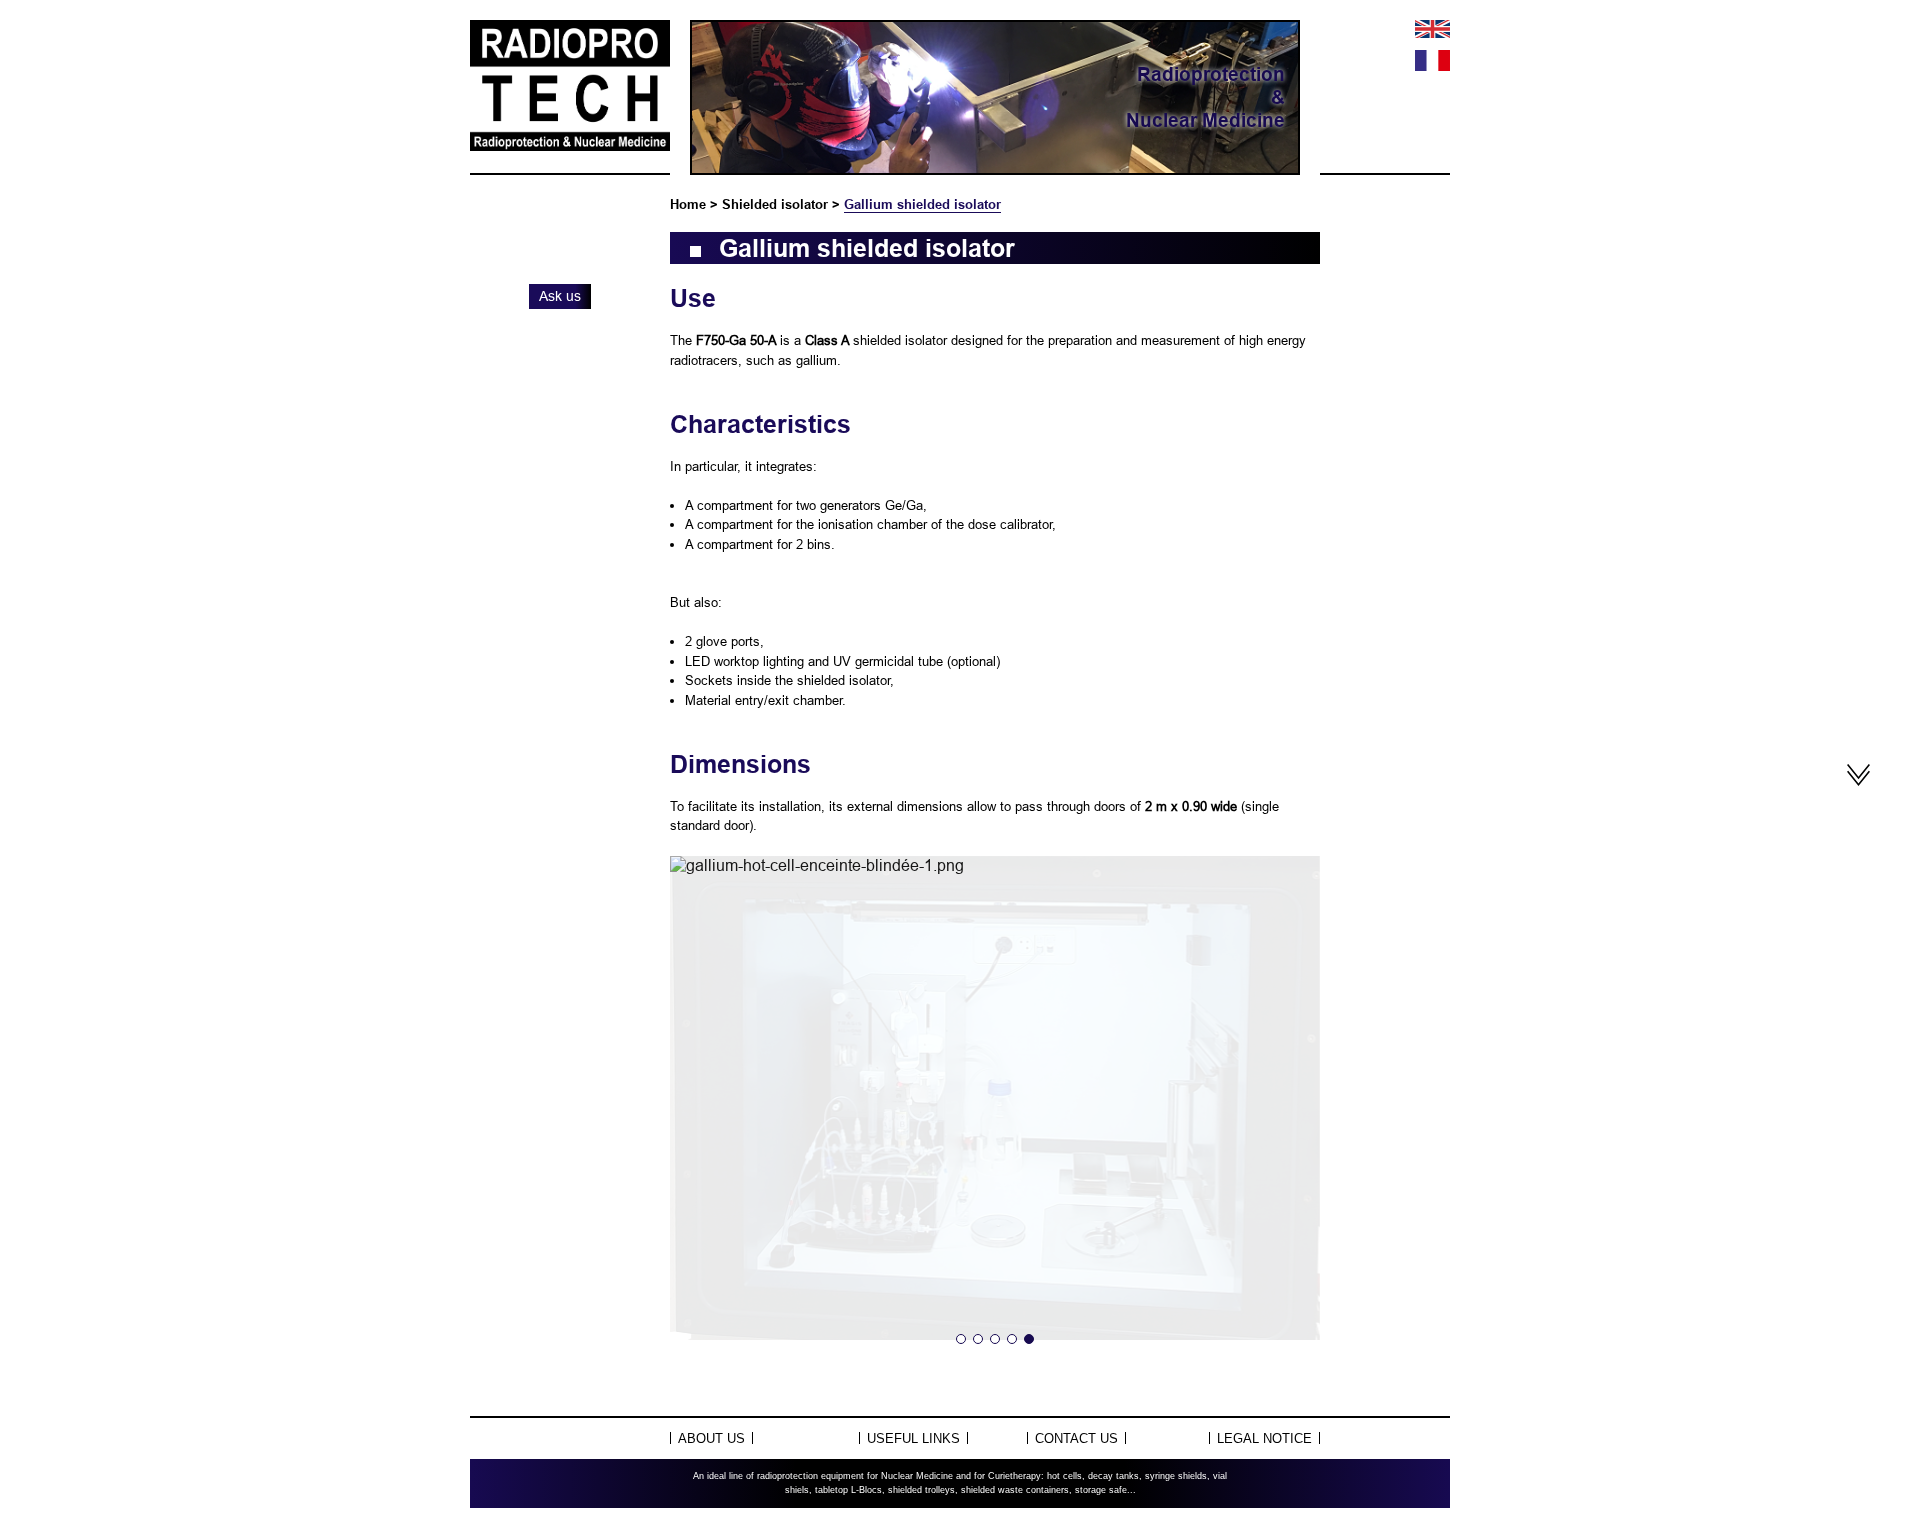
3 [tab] (995, 1339)
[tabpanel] (995, 865)
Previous (706, 1112)
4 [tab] (1012, 1339)
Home (688, 204)
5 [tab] (1029, 1339)
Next (1284, 1112)
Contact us (1076, 1438)
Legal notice (1264, 1438)
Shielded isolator (775, 204)
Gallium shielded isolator (922, 204)
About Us (711, 1438)
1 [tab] (961, 1339)
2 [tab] (978, 1339)
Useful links (913, 1438)
